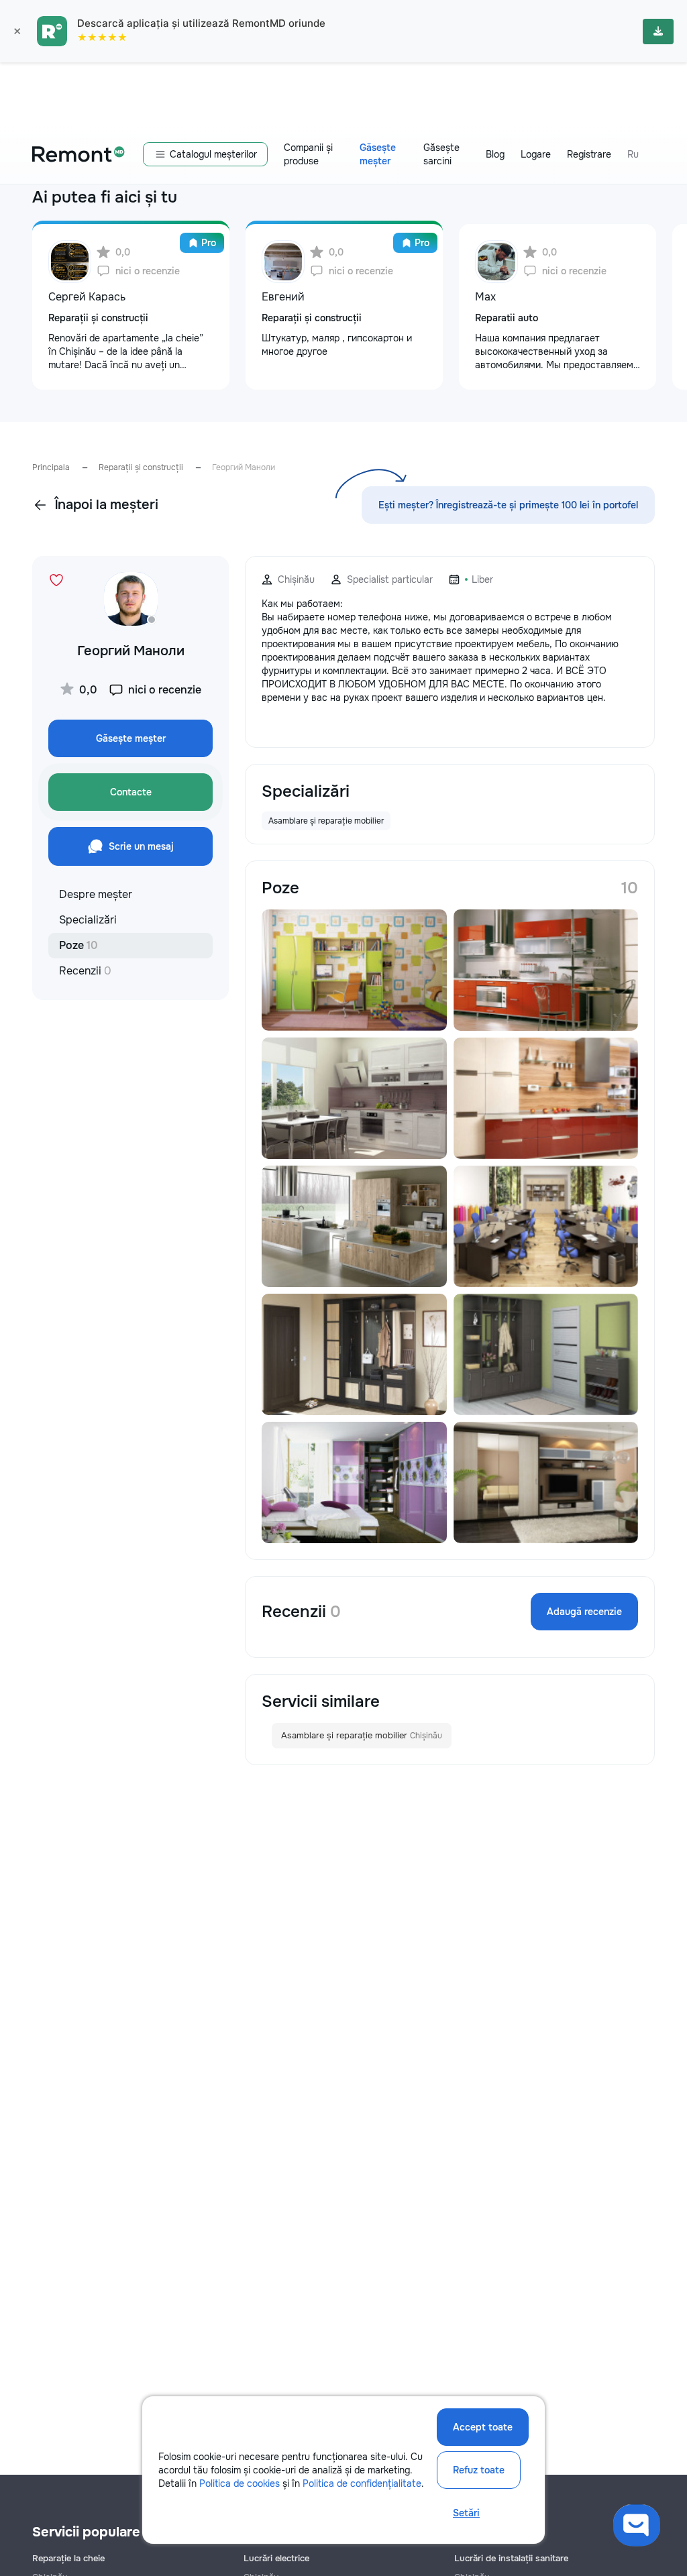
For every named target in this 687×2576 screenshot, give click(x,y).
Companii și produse (308, 154)
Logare (536, 154)
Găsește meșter (378, 154)
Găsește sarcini (441, 154)
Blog (495, 154)
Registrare (589, 154)
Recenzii (85, 971)
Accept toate (483, 2427)
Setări (466, 2513)
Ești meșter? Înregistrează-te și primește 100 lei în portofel (508, 505)
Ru (633, 154)
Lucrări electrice (276, 2558)
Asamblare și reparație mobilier (362, 1735)
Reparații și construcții (141, 467)
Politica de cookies (240, 2483)
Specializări (88, 920)
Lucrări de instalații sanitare (511, 2558)
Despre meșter (96, 894)
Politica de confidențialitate (362, 2483)
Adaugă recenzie (584, 1612)
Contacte (131, 792)
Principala (51, 467)
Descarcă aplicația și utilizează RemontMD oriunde (201, 23)
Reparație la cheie (68, 2558)
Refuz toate (479, 2470)
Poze (78, 945)
